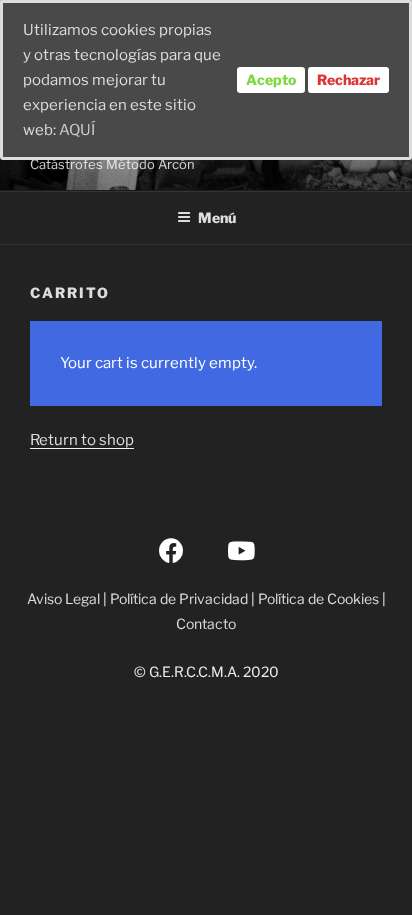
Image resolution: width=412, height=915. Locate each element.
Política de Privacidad (179, 598)
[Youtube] (241, 550)
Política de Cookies (318, 598)
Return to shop (82, 440)
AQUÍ (77, 130)
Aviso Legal (63, 598)
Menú (217, 217)
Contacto (206, 623)
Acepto (271, 79)
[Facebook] (172, 550)
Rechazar (348, 79)
